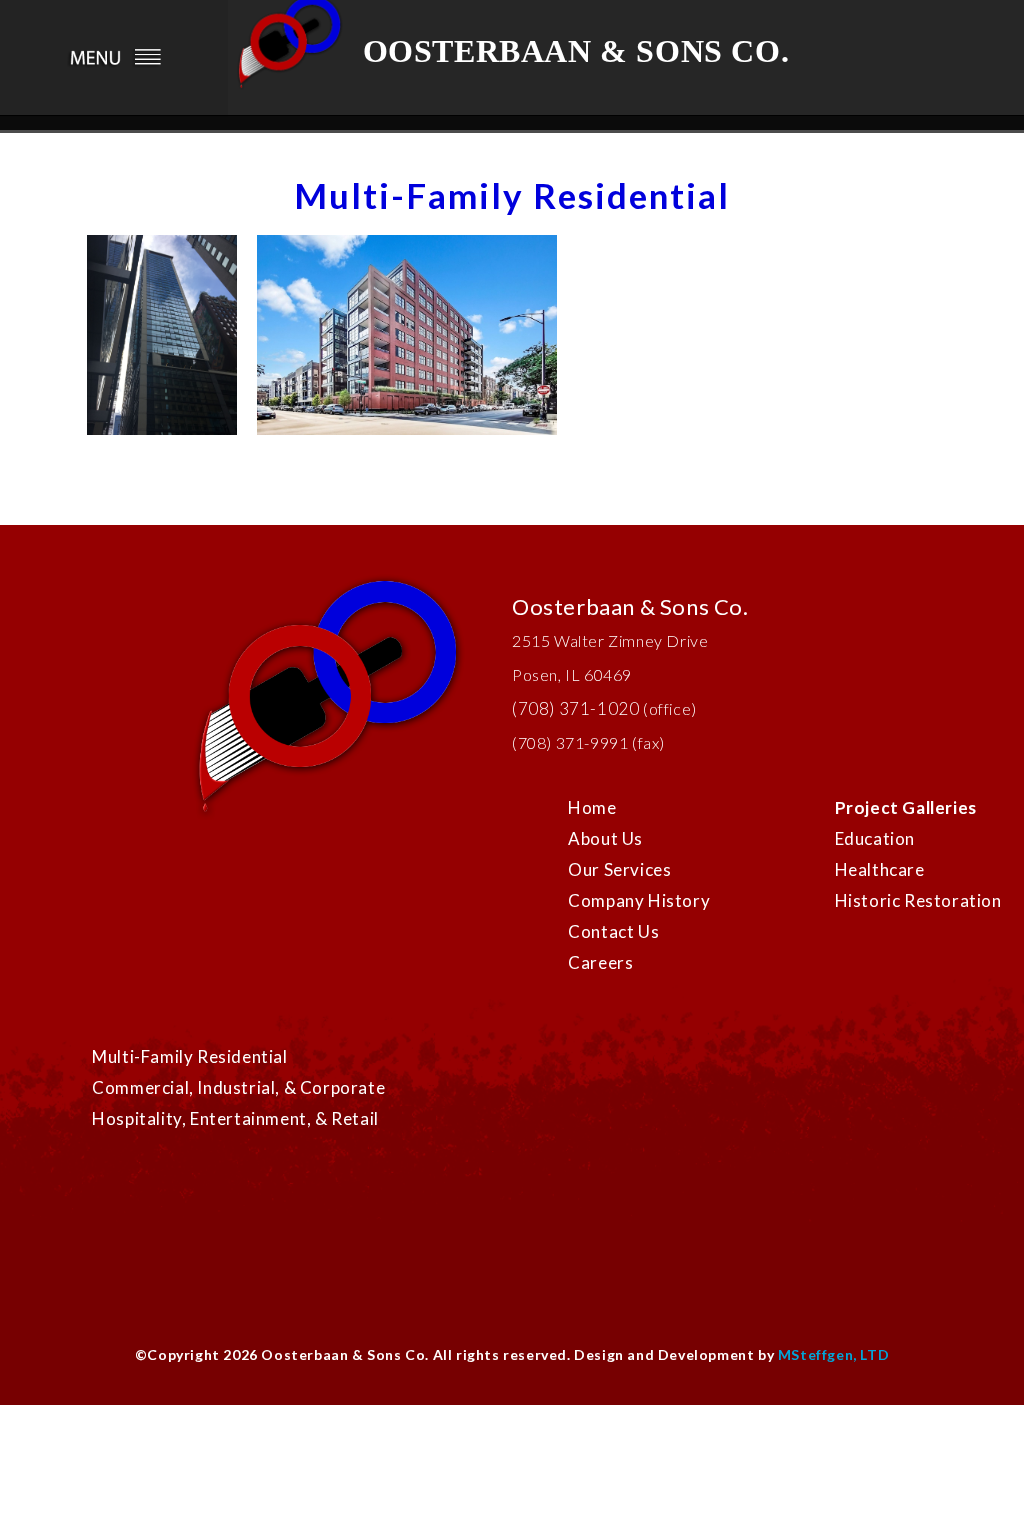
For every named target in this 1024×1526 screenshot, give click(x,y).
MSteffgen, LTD (833, 1354)
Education (875, 838)
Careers (600, 962)
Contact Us (613, 931)
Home (592, 807)
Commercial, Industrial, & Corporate (238, 1087)
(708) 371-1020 (575, 708)
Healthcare (880, 869)
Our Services (619, 869)
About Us (605, 838)
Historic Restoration (918, 900)
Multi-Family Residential (189, 1056)
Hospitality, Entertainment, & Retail (235, 1118)
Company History (639, 900)
